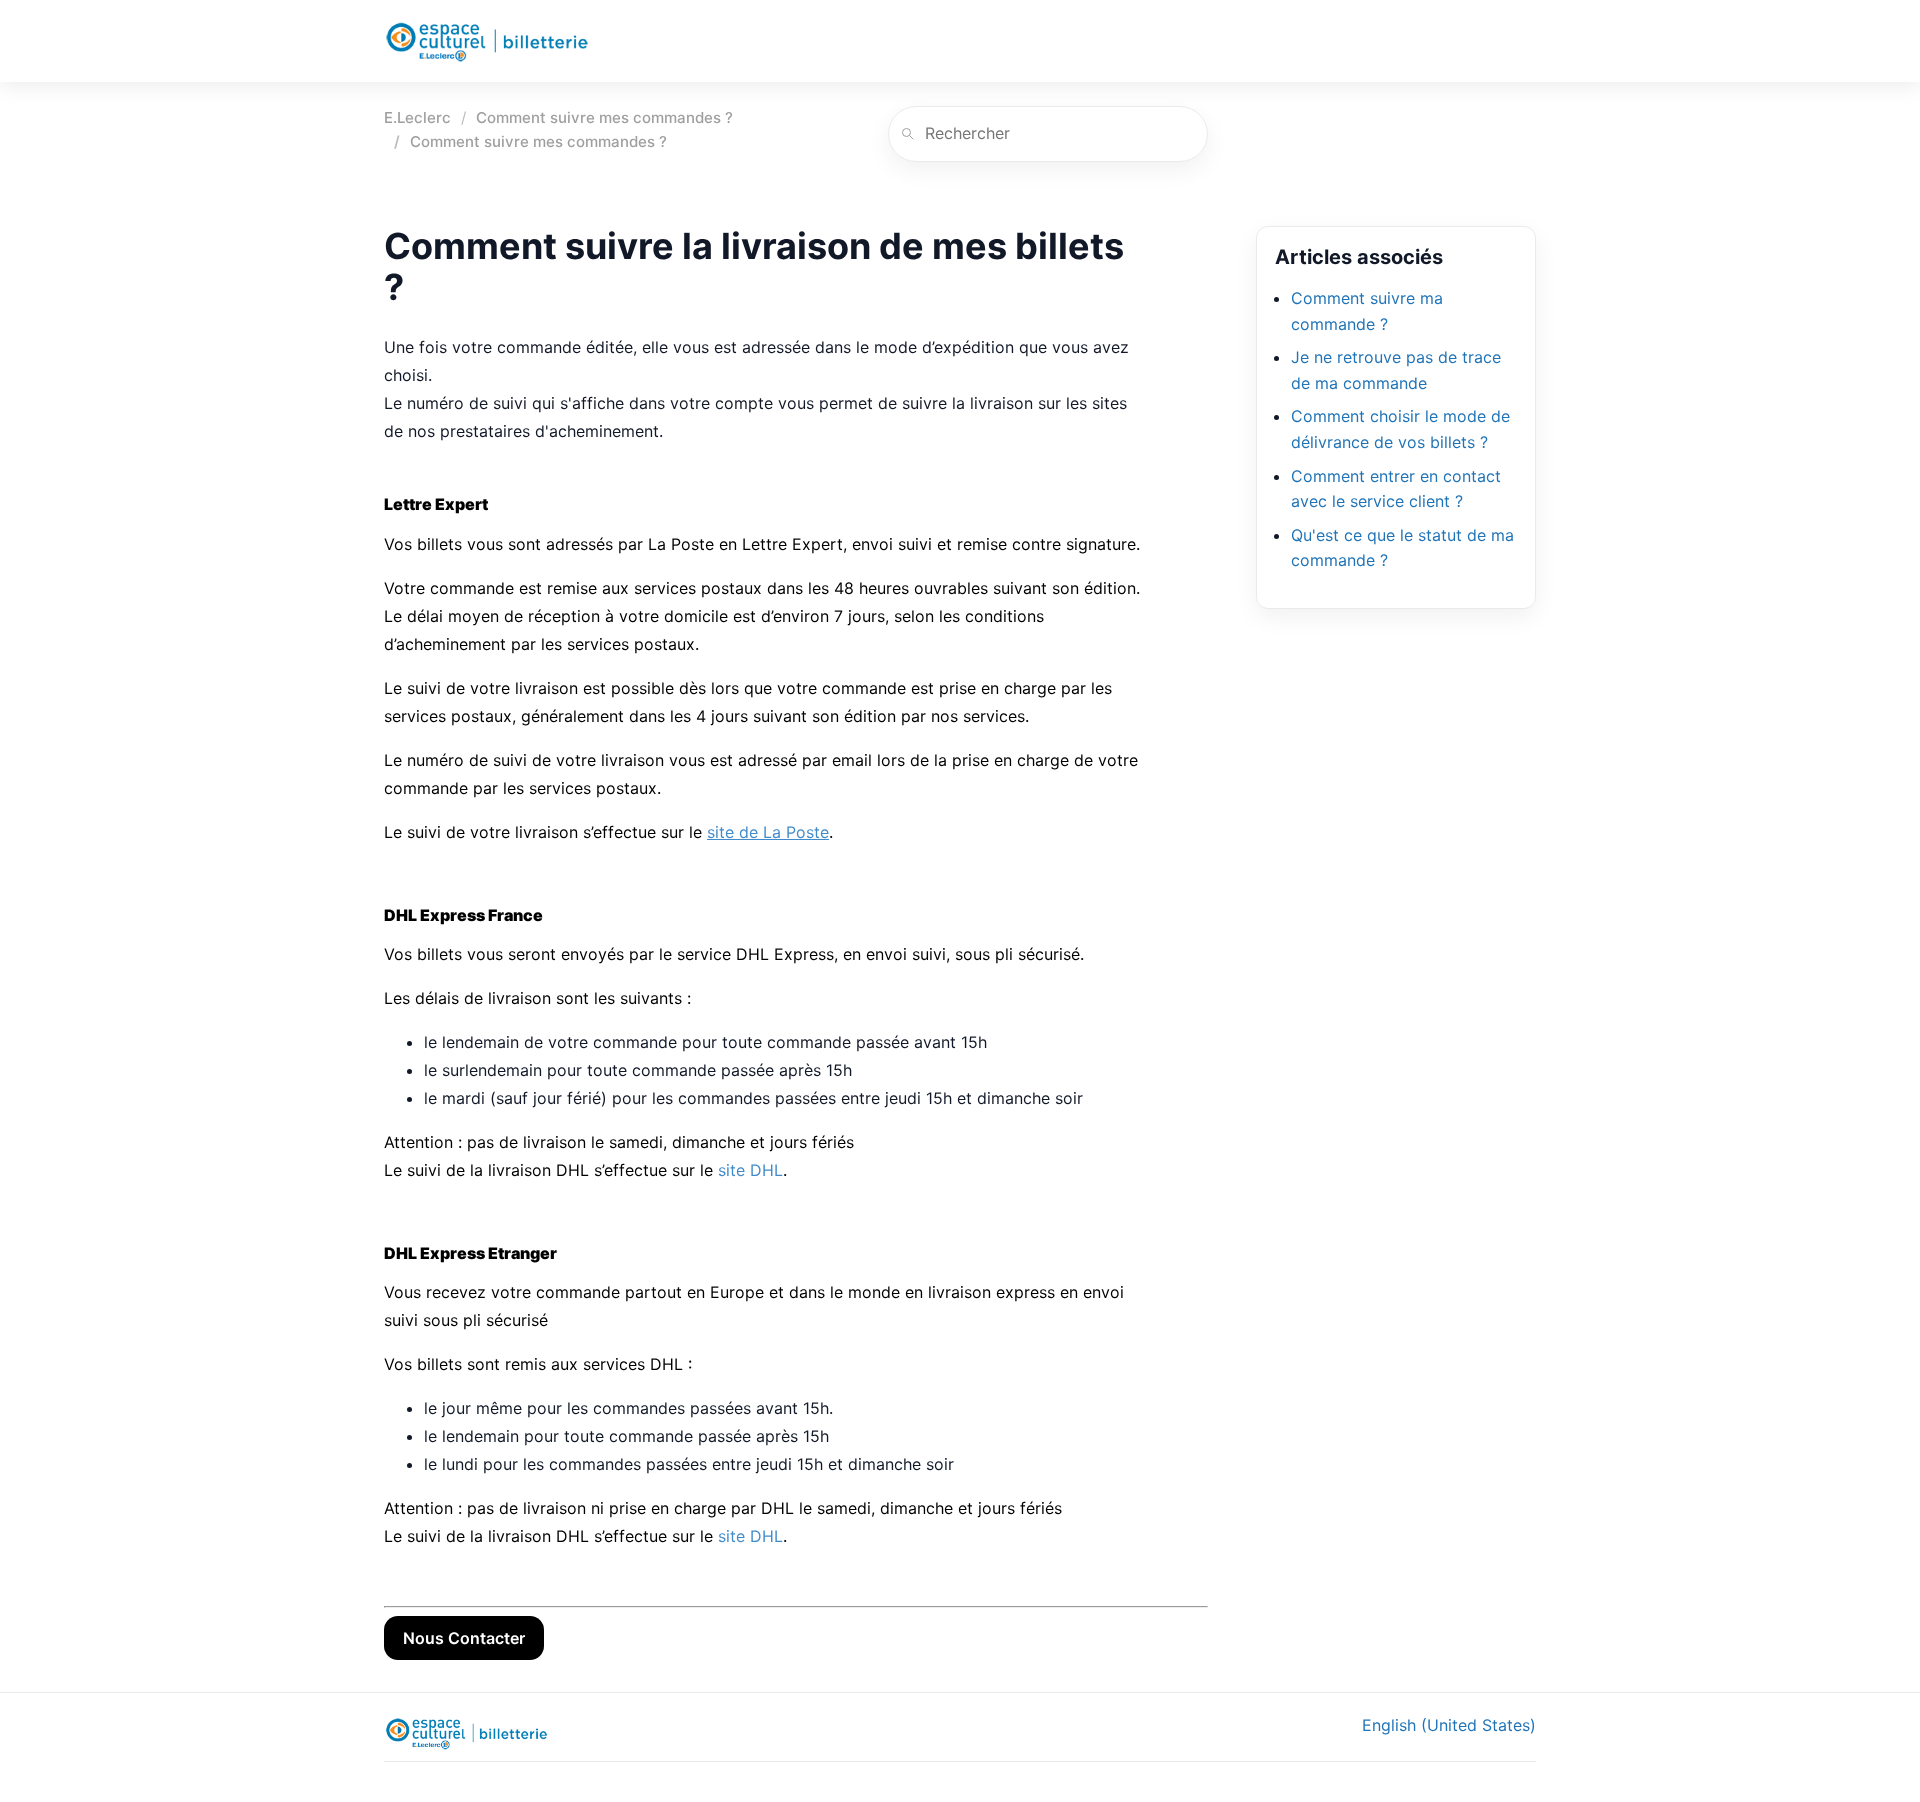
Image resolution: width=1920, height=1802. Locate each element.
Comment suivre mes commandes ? (604, 117)
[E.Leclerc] (487, 41)
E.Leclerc (417, 117)
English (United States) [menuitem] (1449, 1725)
